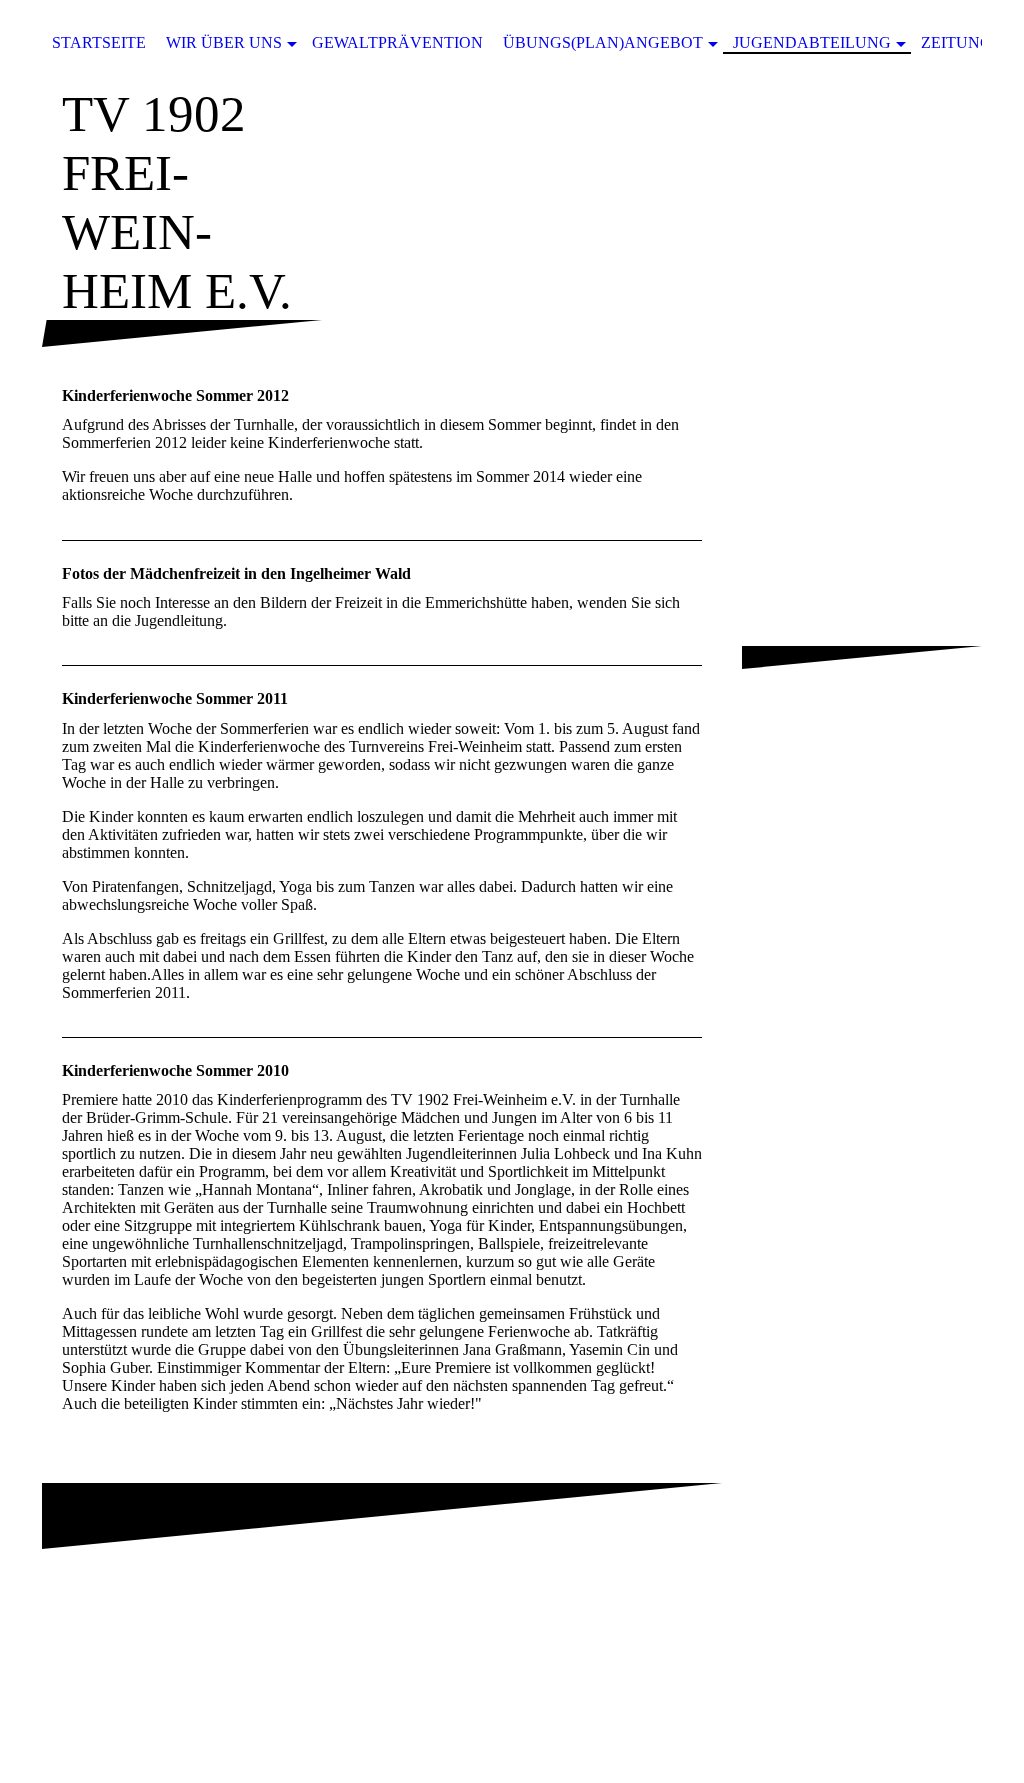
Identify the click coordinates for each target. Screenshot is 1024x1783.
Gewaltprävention (397, 42)
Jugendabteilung (812, 42)
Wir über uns (224, 42)
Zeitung (956, 42)
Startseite (99, 42)
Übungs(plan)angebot (603, 42)
